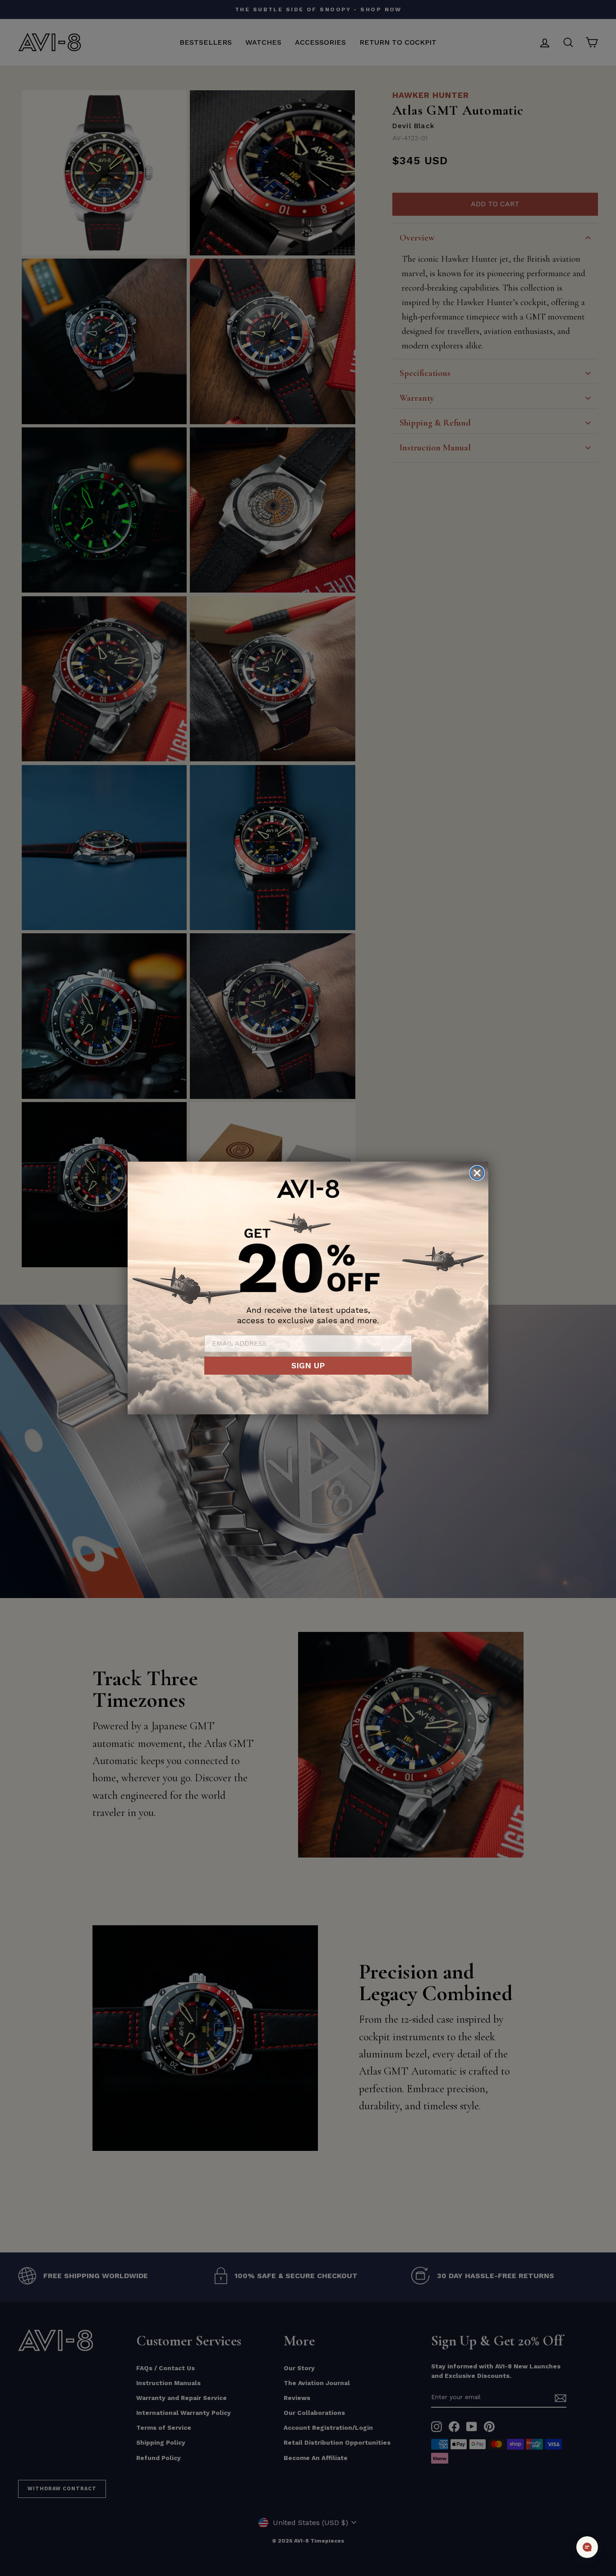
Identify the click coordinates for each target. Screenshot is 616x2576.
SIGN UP (308, 1365)
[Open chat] (587, 2547)
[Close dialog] (477, 1173)
